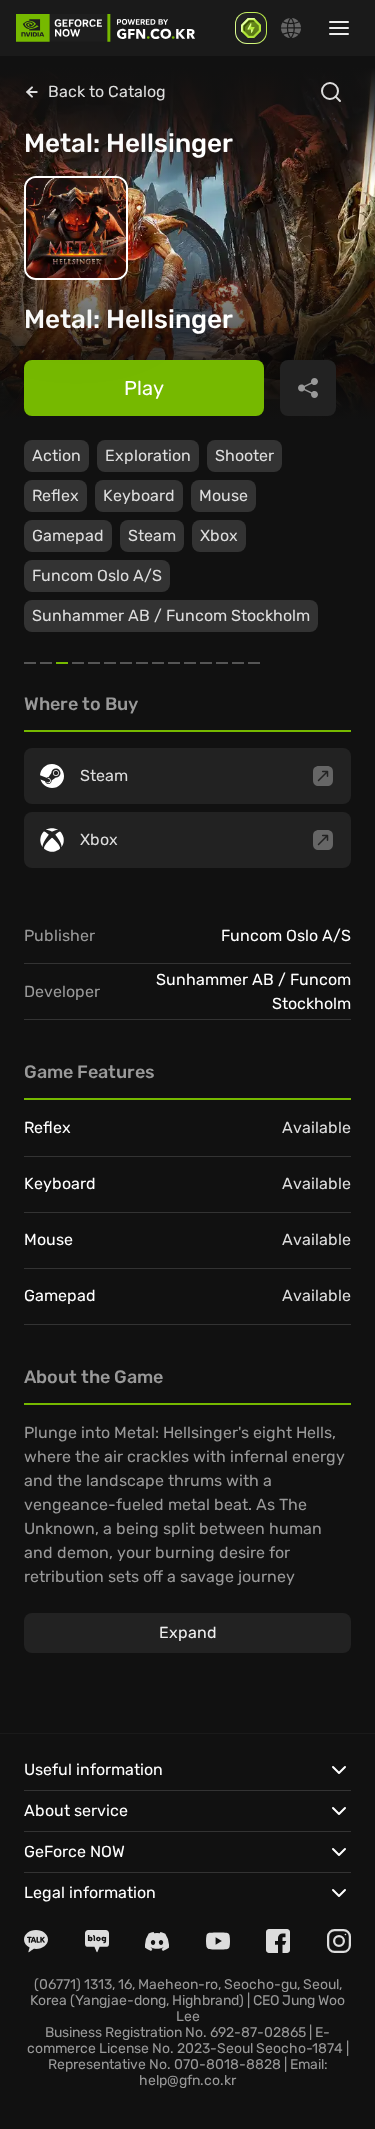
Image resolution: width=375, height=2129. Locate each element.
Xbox (219, 535)
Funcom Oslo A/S (97, 575)
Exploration (148, 455)
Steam (152, 535)
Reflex (55, 495)
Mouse (223, 495)
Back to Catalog (107, 91)
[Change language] (291, 28)
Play (144, 388)
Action (56, 455)
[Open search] (331, 92)
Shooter (244, 455)
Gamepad (68, 535)
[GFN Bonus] (251, 28)
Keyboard (139, 495)
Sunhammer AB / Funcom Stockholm (171, 615)
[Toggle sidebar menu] (339, 28)
